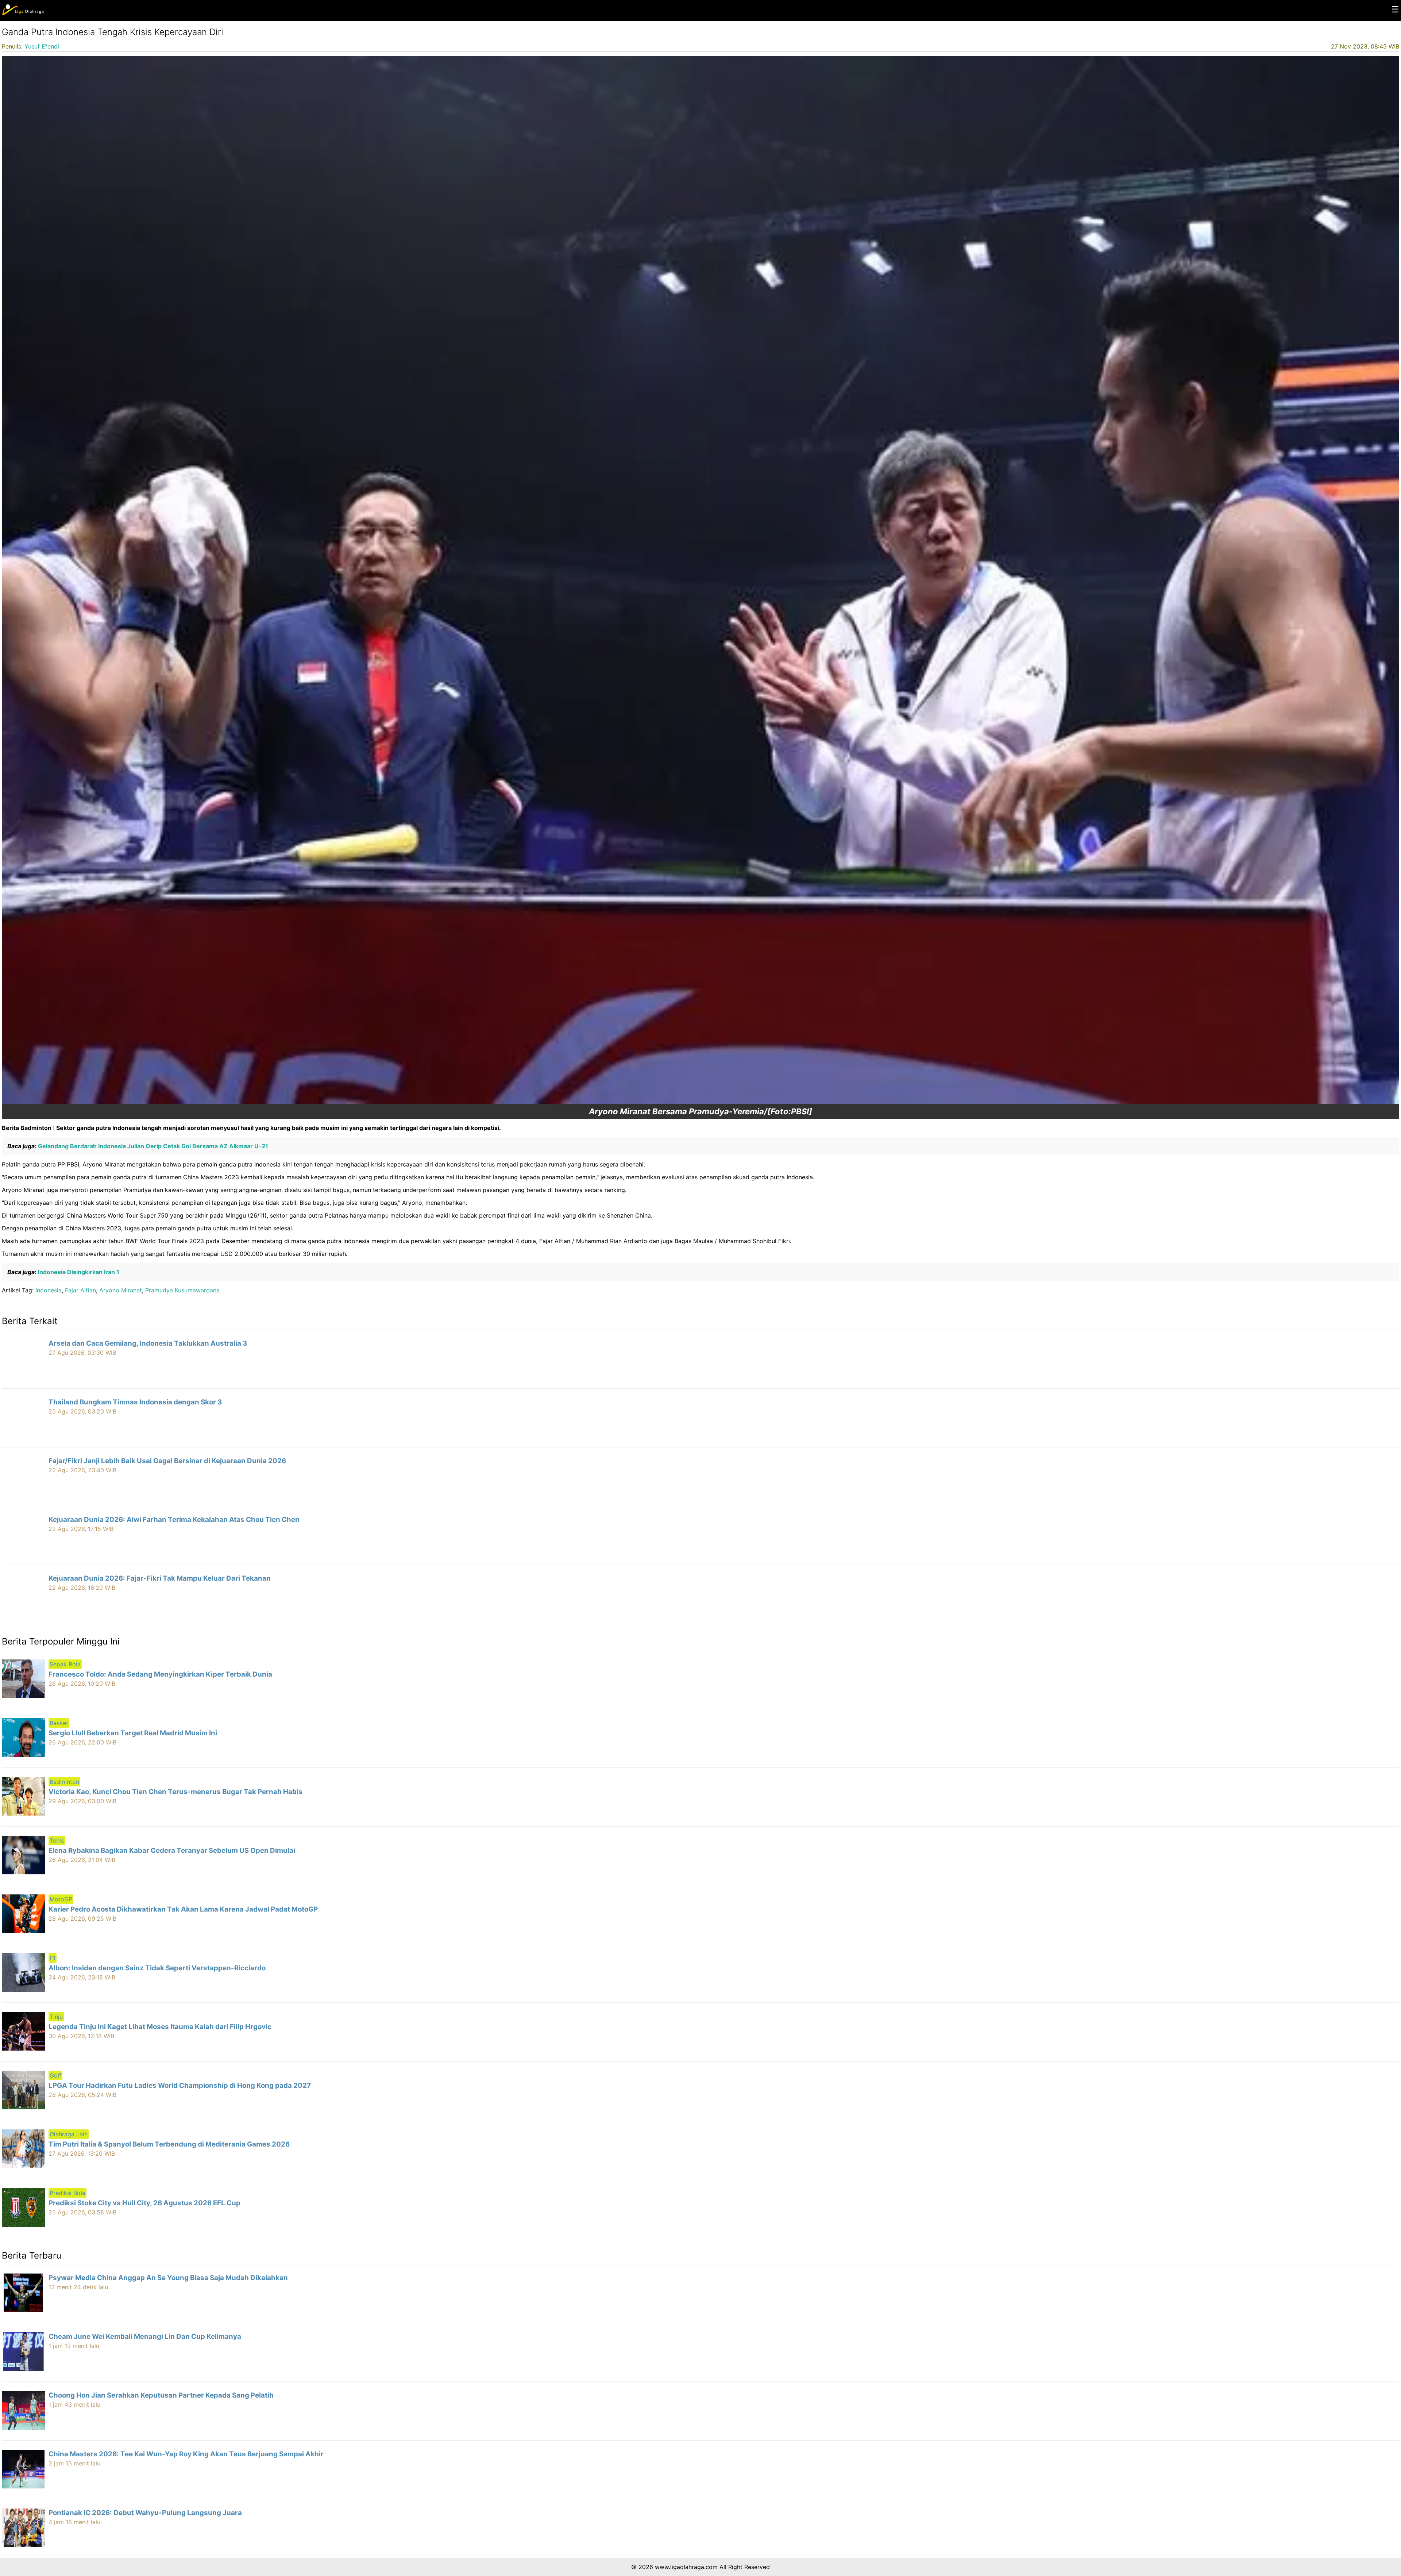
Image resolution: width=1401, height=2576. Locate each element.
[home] (23, 14)
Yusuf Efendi (42, 46)
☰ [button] (1395, 9)
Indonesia (49, 1290)
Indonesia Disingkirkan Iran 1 (78, 1272)
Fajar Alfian (80, 1290)
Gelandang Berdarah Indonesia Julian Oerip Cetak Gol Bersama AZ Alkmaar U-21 (152, 1146)
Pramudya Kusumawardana (182, 1290)
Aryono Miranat (121, 1290)
